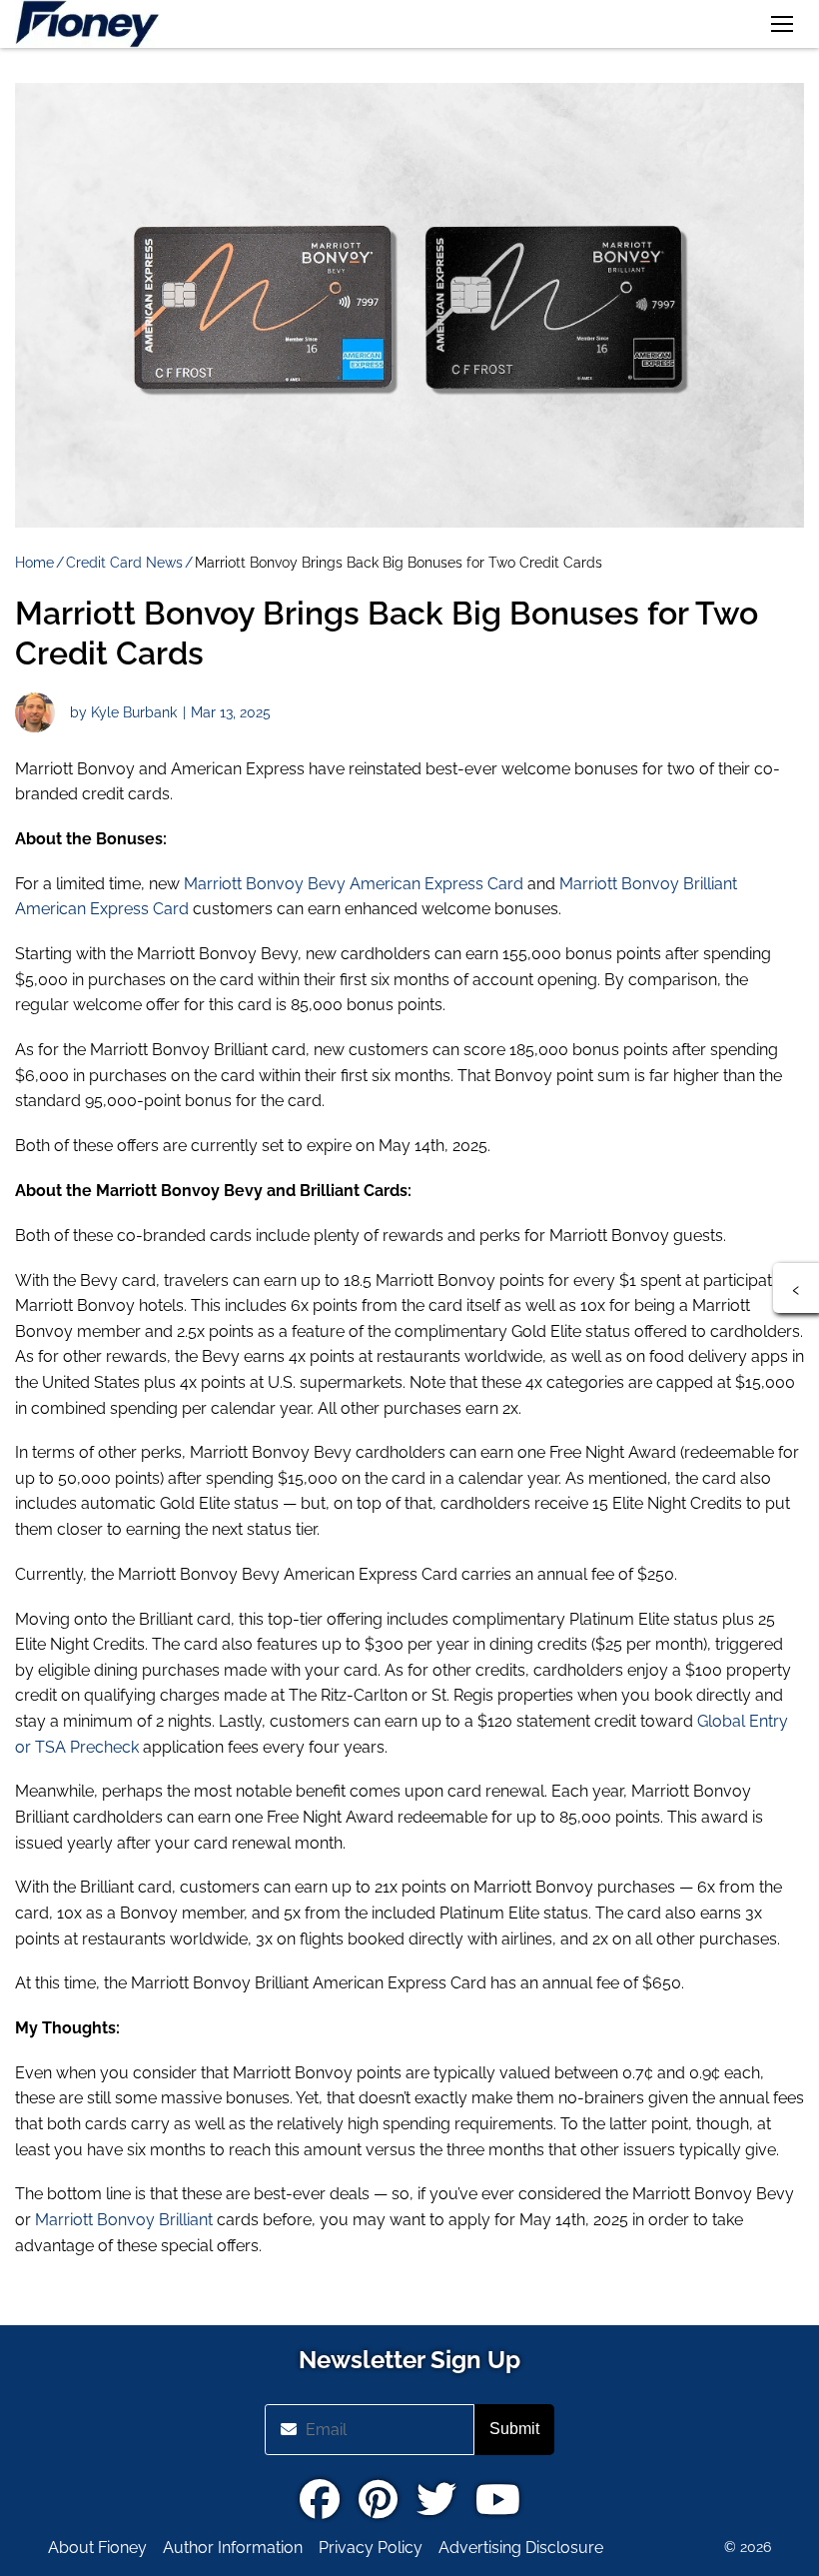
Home (34, 563)
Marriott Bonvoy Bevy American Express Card (354, 884)
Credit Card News (124, 563)
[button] (782, 24)
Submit (514, 2429)
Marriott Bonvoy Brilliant (124, 2220)
